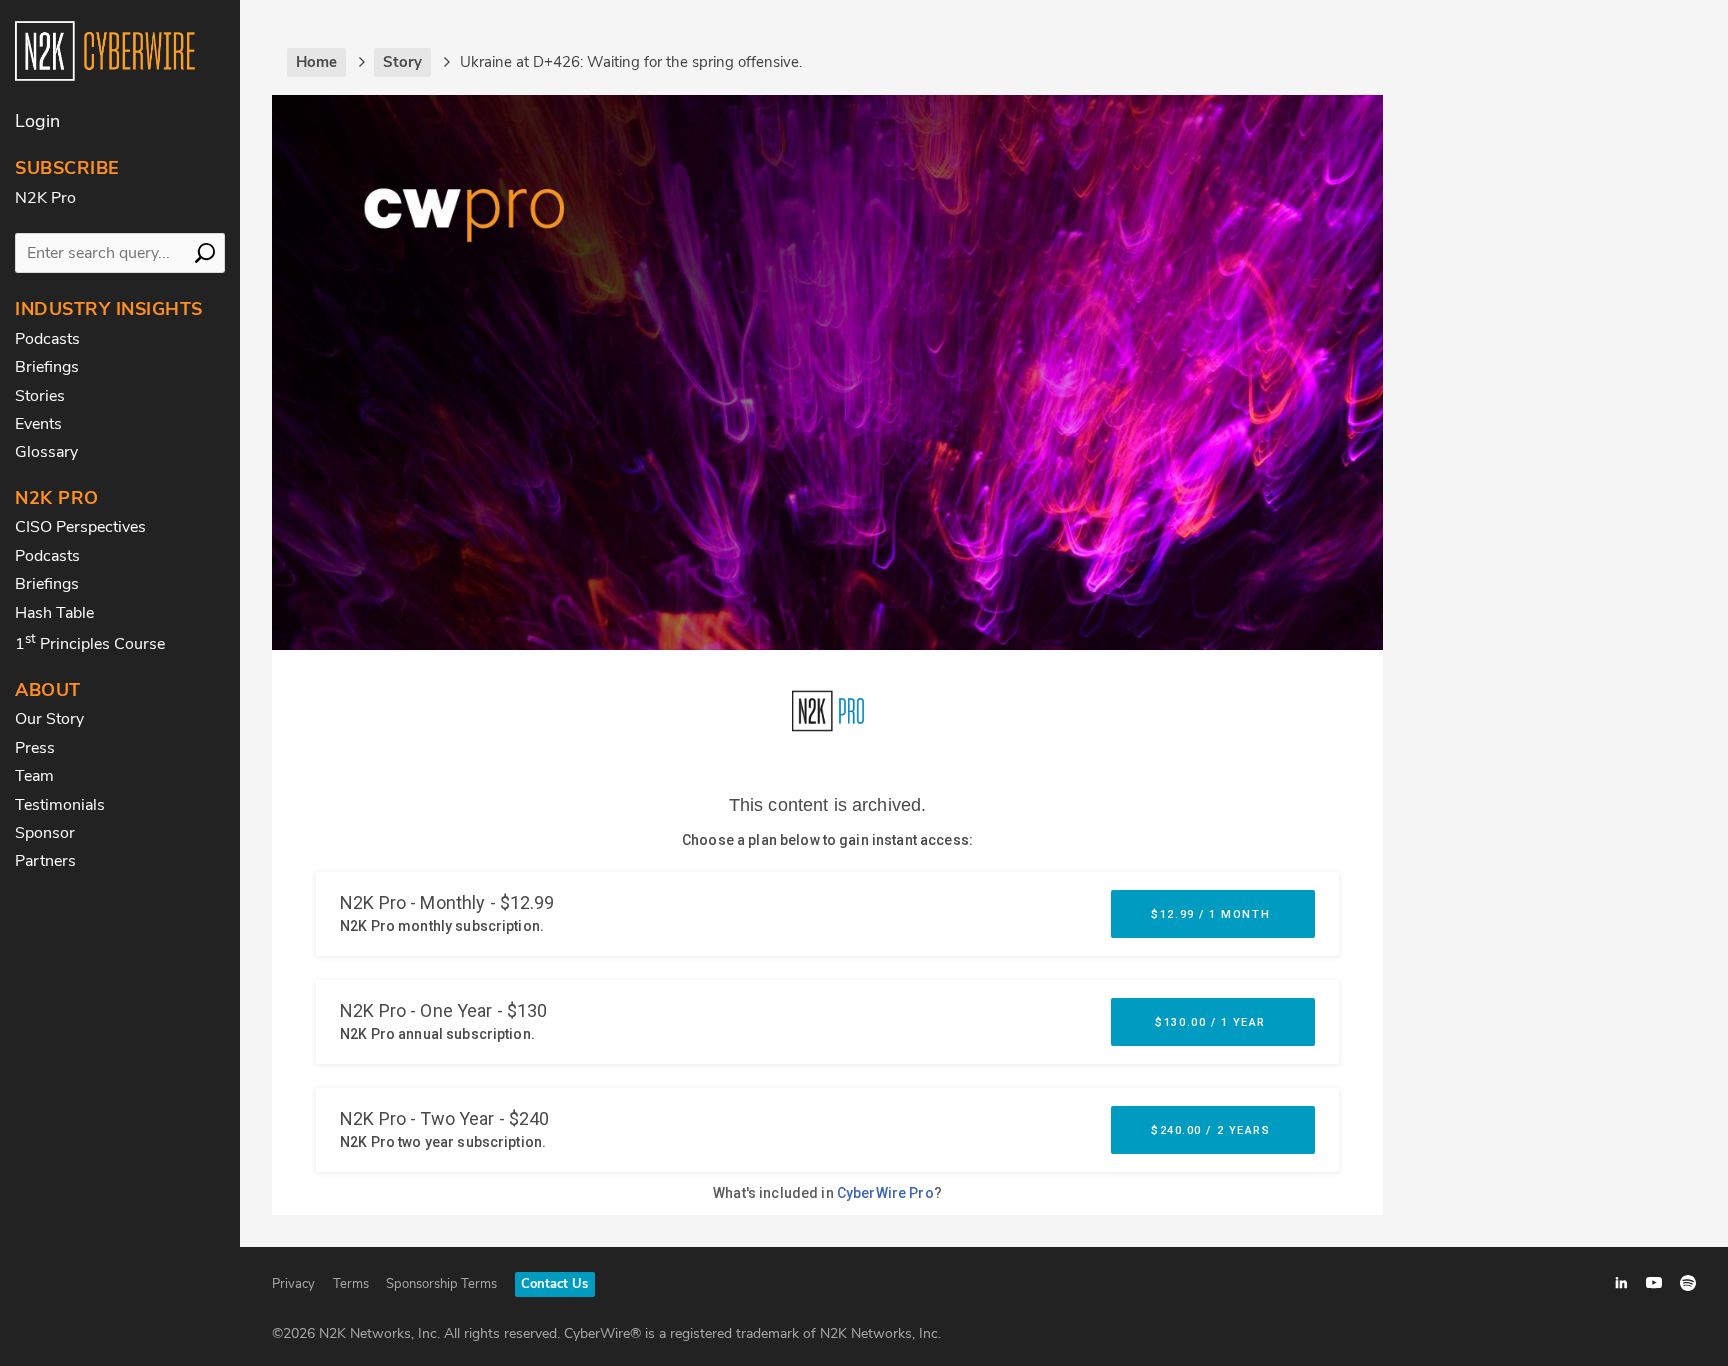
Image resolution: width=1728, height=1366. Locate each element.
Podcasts (47, 339)
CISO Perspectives (80, 527)
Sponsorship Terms (441, 1284)
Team (34, 776)
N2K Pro (45, 198)
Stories (40, 396)
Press (35, 748)
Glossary (46, 452)
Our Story (49, 719)
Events (38, 424)
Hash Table (54, 613)
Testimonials (60, 805)
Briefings (47, 367)
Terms (351, 1284)
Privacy (293, 1284)
